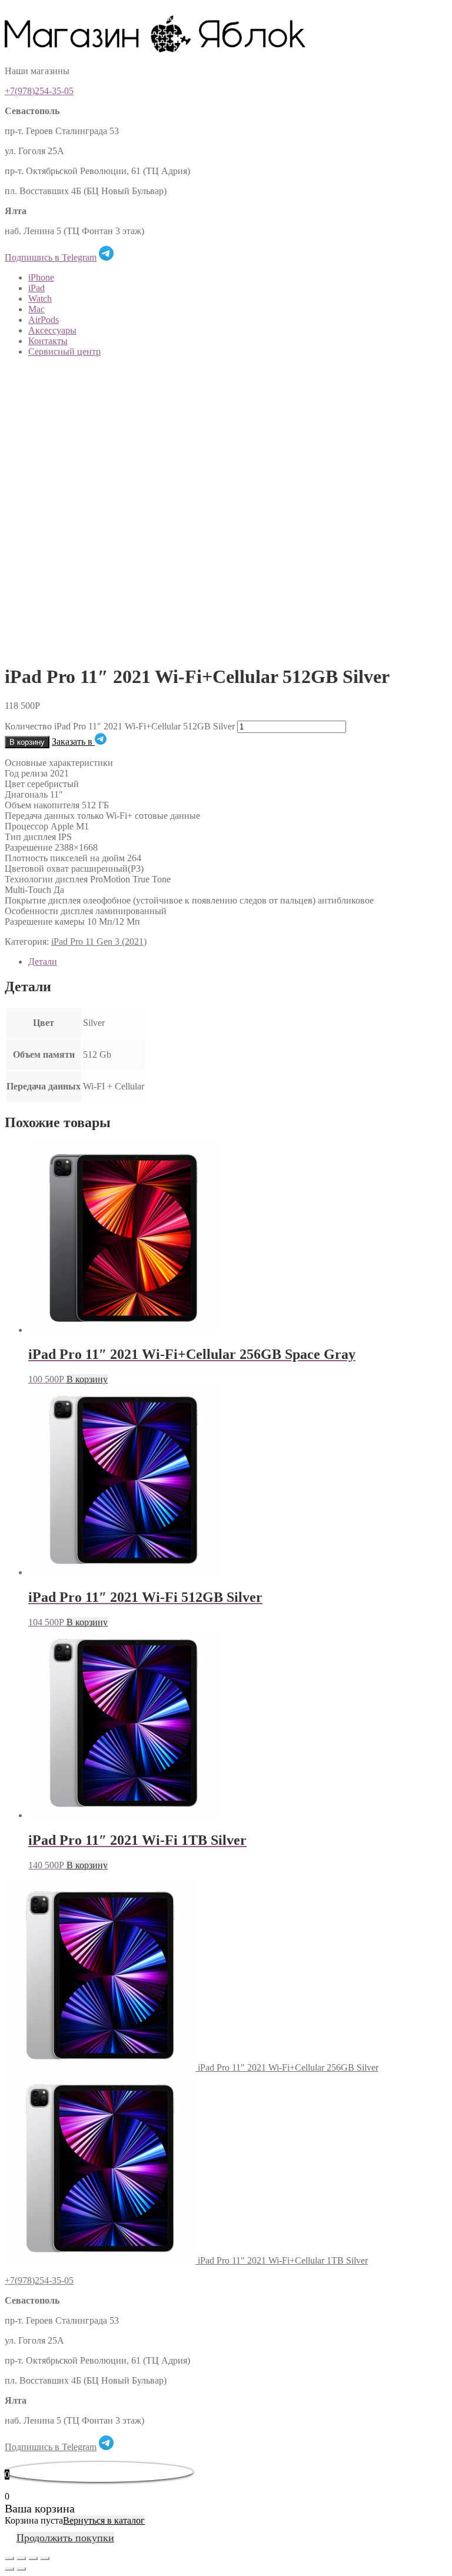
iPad (36, 288)
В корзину (27, 742)
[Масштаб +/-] (45, 2558)
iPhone (41, 277)
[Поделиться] (21, 2558)
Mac (36, 309)
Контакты (48, 341)
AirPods (44, 320)
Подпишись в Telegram (51, 257)
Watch (40, 299)
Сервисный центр (64, 351)
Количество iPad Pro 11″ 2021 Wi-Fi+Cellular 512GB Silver (120, 726)
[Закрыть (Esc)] (9, 2558)
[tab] (238, 962)
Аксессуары (52, 330)
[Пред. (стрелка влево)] (9, 2569)
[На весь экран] (33, 2558)
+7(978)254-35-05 (39, 91)
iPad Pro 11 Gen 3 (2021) (99, 942)
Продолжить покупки (65, 2538)
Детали (43, 962)
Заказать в (73, 742)
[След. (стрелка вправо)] (21, 2569)
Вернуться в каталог (104, 2520)
